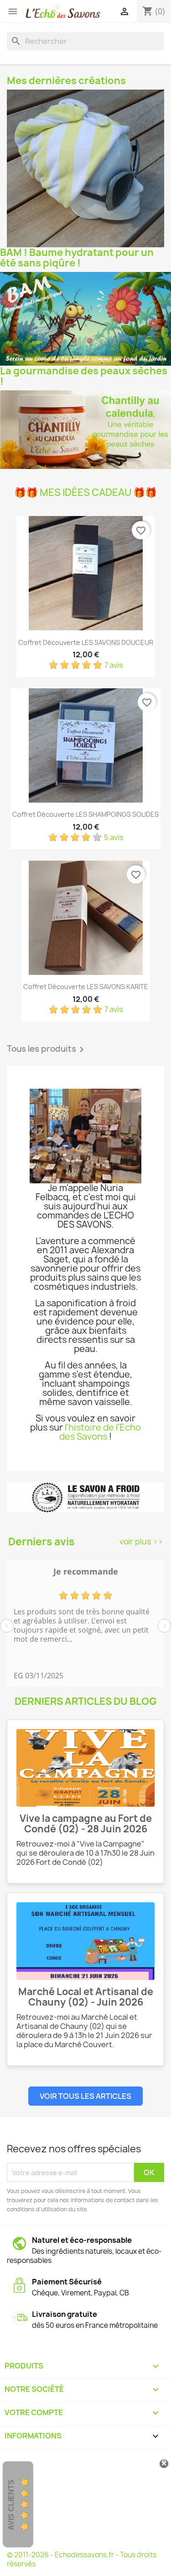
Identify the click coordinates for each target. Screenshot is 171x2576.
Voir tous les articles (85, 2096)
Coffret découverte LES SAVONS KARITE (86, 987)
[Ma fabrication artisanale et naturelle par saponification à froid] (85, 1498)
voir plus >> (141, 1541)
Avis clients (11, 2505)
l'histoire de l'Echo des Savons (100, 1432)
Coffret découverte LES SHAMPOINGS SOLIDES (85, 814)
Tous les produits (47, 1049)
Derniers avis (41, 1542)
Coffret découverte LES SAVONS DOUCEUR (86, 642)
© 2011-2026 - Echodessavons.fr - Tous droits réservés (82, 2559)
